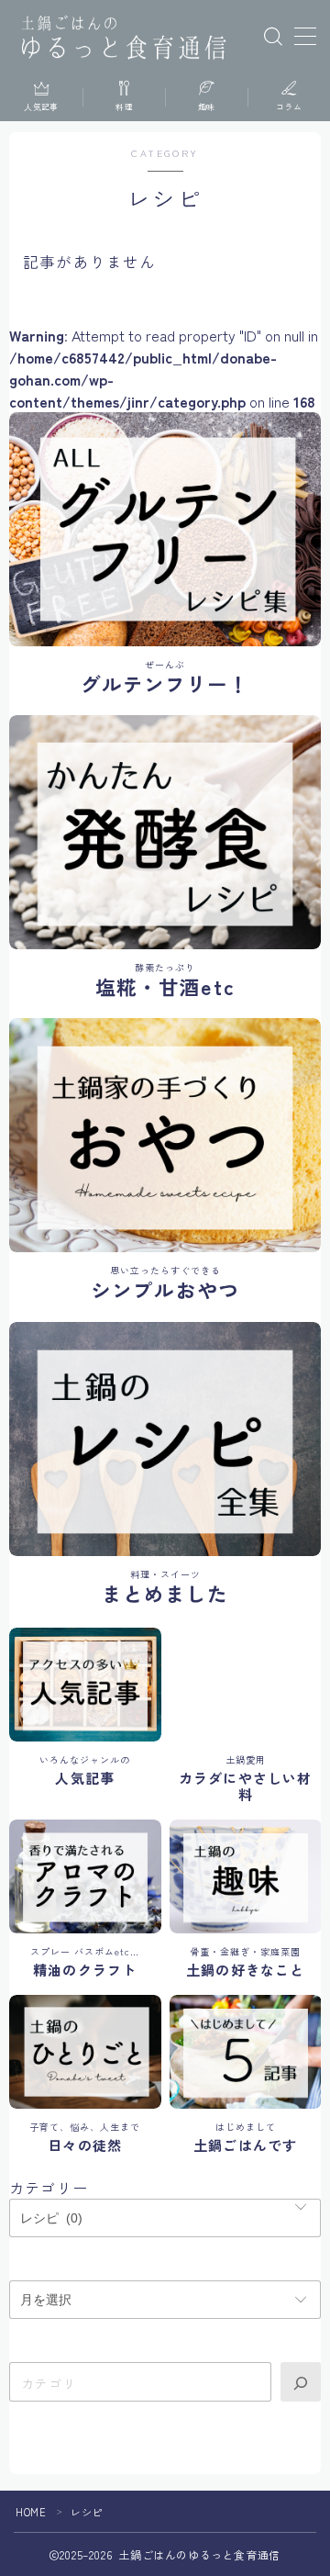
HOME (31, 2512)
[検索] (301, 2382)
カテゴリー (49, 2188)
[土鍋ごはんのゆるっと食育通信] (123, 37)
